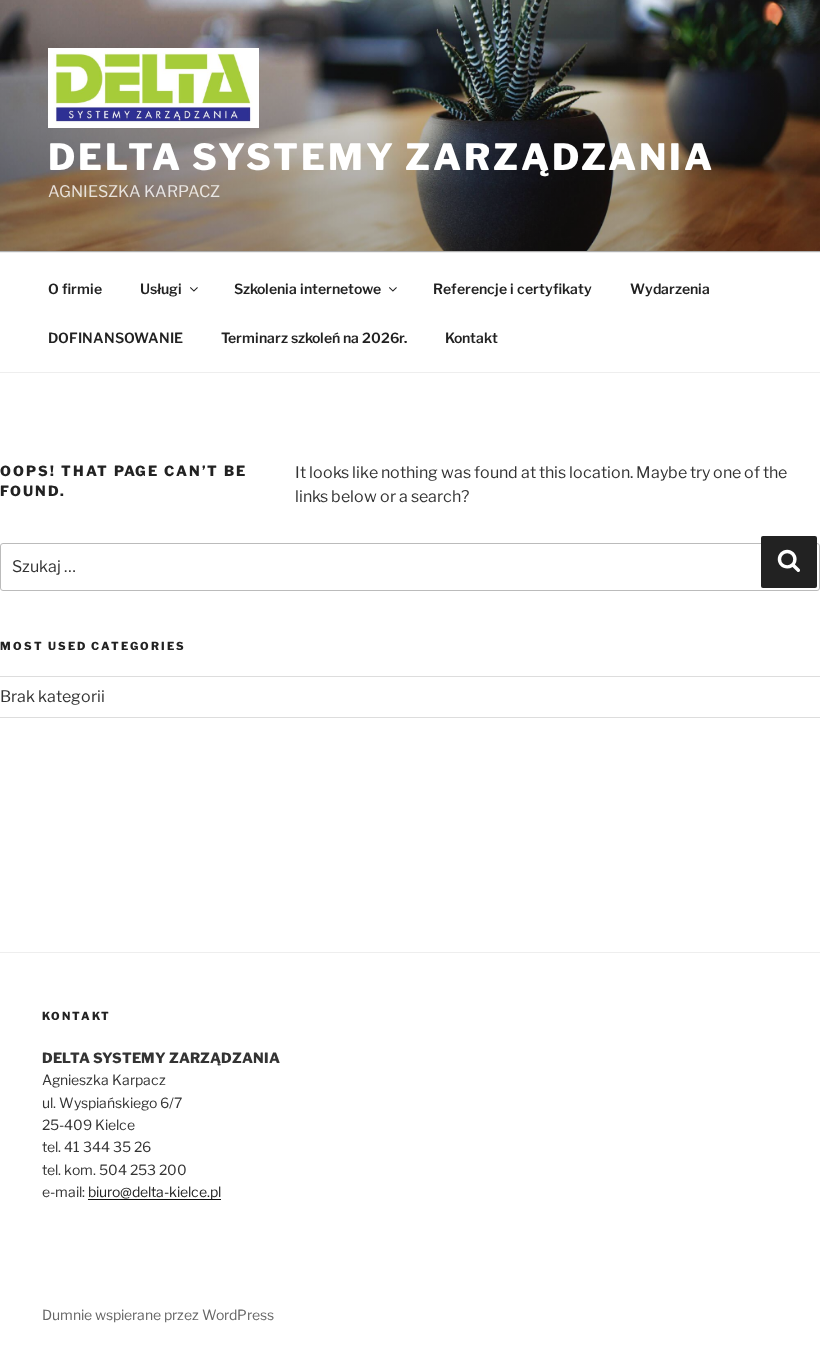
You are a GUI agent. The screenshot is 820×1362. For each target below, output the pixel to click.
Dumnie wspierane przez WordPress (158, 1314)
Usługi (161, 288)
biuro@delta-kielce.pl (154, 1191)
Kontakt (471, 337)
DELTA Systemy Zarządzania (381, 157)
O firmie (75, 288)
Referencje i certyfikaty (512, 288)
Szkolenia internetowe (307, 288)
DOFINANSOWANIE (115, 337)
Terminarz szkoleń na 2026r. (314, 337)
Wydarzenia (670, 288)
